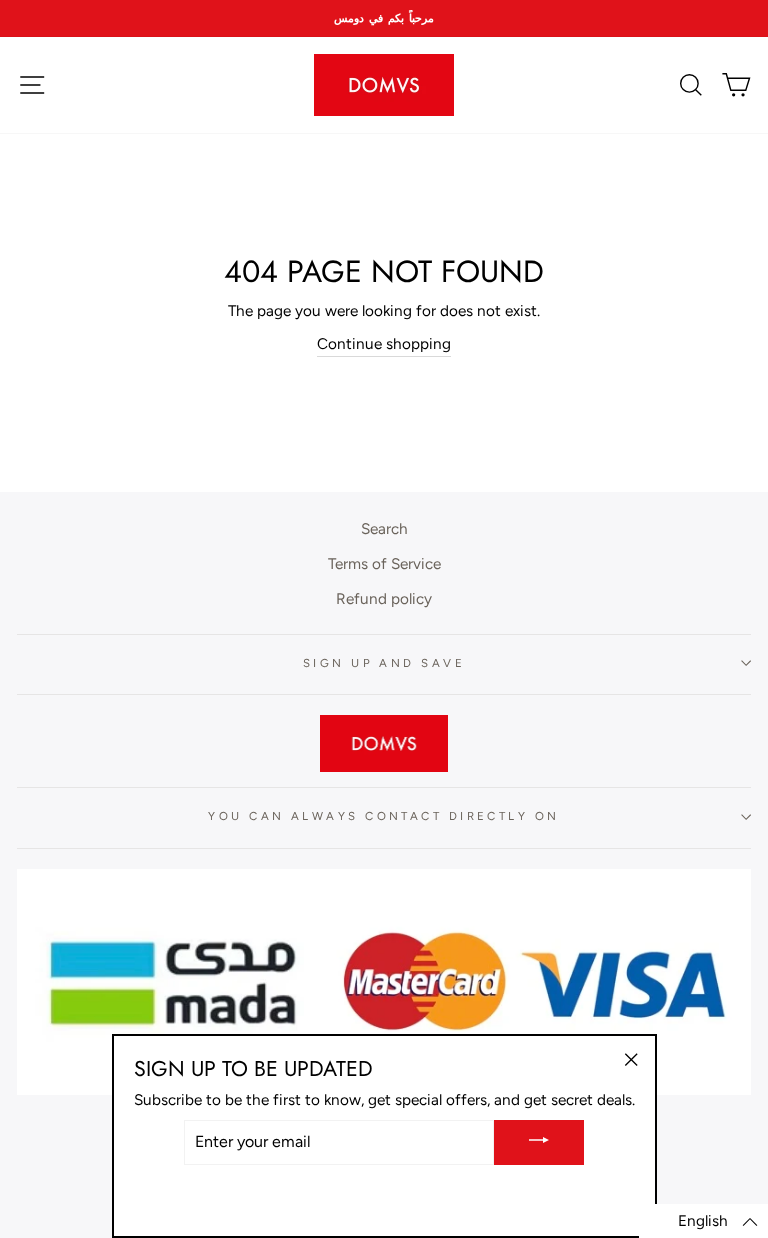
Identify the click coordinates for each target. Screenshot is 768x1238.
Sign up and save (384, 663)
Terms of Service (384, 563)
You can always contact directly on (383, 816)
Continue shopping (384, 343)
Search (384, 528)
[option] (384, 18)
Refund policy (384, 598)
